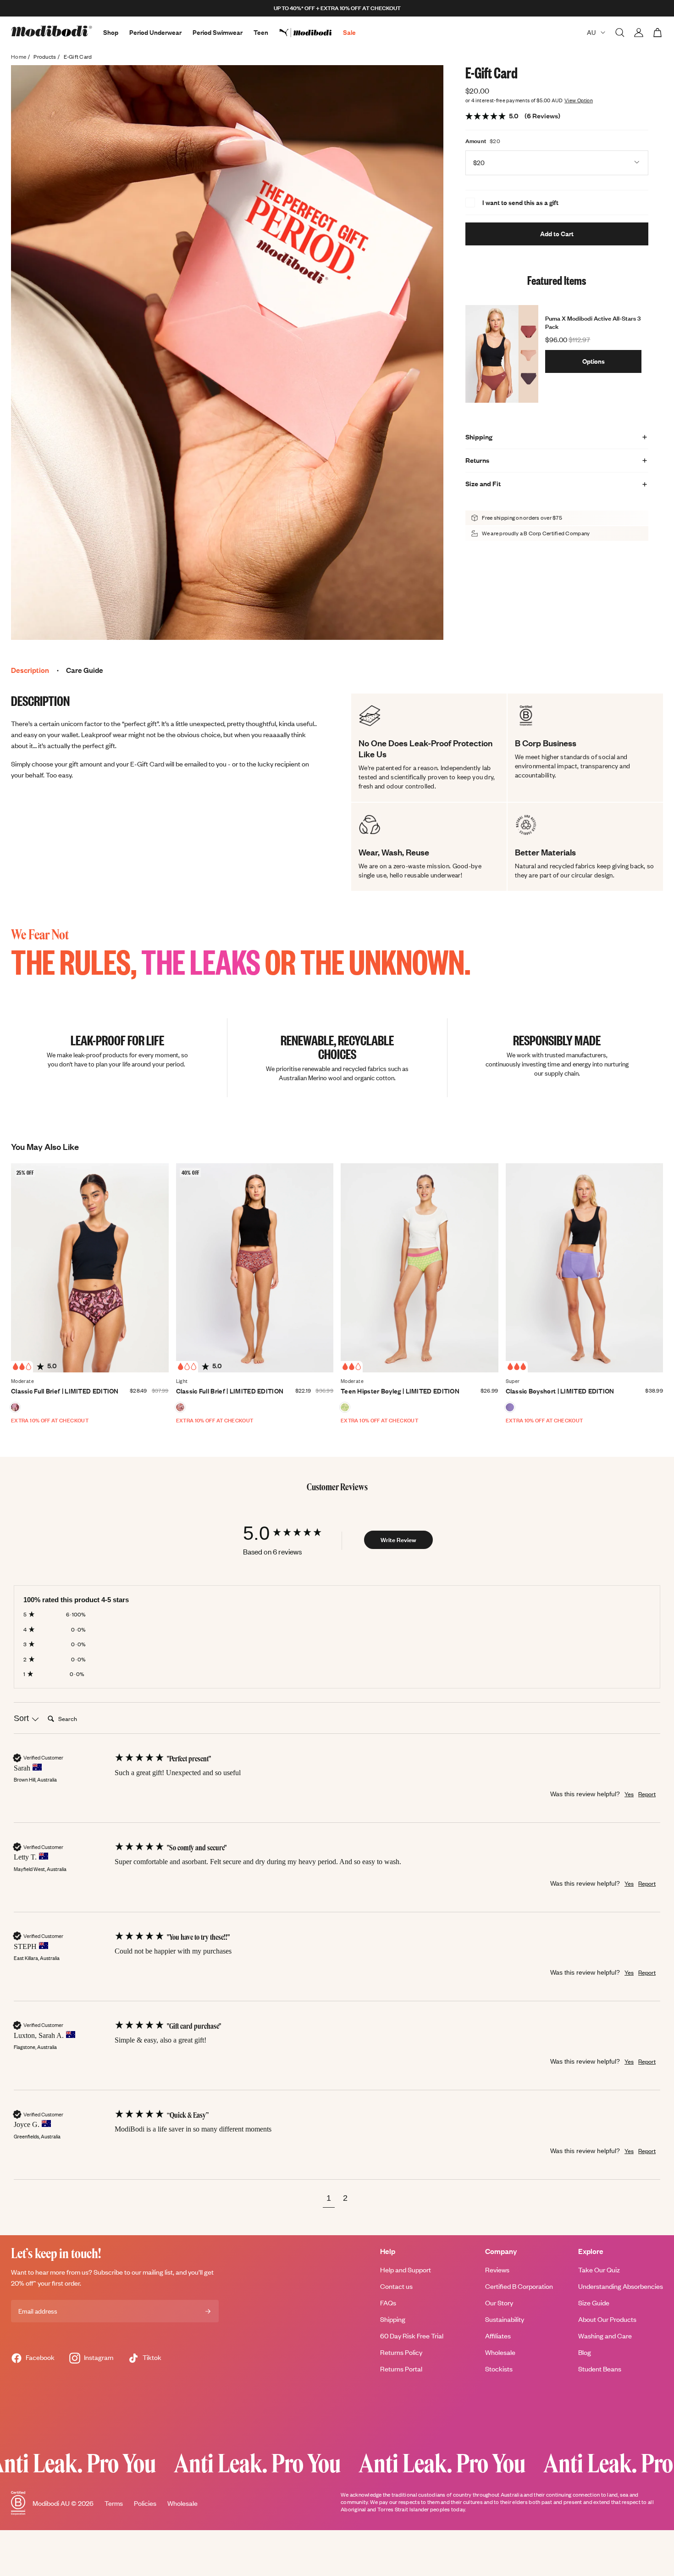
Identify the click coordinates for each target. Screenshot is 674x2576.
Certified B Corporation (519, 2286)
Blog (585, 2352)
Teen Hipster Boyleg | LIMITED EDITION (400, 1391)
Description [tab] (30, 670)
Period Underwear (155, 32)
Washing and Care (605, 2336)
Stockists (499, 2369)
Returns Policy (401, 2352)
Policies (145, 2503)
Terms (114, 2503)
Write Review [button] (398, 1540)
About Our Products (607, 2319)
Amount (476, 141)
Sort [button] (22, 1718)
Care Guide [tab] (85, 670)
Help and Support (406, 2270)
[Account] (639, 33)
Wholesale (500, 2352)
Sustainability (505, 2319)
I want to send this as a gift (520, 203)
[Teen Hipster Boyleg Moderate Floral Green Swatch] (345, 1407)
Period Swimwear (218, 32)
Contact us (396, 2286)
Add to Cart (557, 234)
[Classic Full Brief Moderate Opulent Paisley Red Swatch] (15, 1407)
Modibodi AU (51, 2503)
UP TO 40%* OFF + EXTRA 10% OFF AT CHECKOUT (337, 8)
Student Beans (600, 2369)
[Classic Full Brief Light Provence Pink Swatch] (180, 1407)
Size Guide (594, 2303)
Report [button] (647, 1794)
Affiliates (498, 2336)
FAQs (388, 2303)
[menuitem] (311, 33)
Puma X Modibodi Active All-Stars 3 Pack (593, 322)
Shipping (393, 2319)
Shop (111, 32)
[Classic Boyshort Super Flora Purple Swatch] (510, 1407)
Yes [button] (629, 1794)
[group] (291, 1533)
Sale (349, 32)
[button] (329, 2199)
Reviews (497, 2270)
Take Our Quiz (599, 2270)
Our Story (499, 2303)
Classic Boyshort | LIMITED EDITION (560, 1391)
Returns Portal (401, 2369)
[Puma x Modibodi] (311, 33)
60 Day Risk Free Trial (412, 2336)
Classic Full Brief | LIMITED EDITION (65, 1391)
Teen (261, 32)
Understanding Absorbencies (621, 2286)
